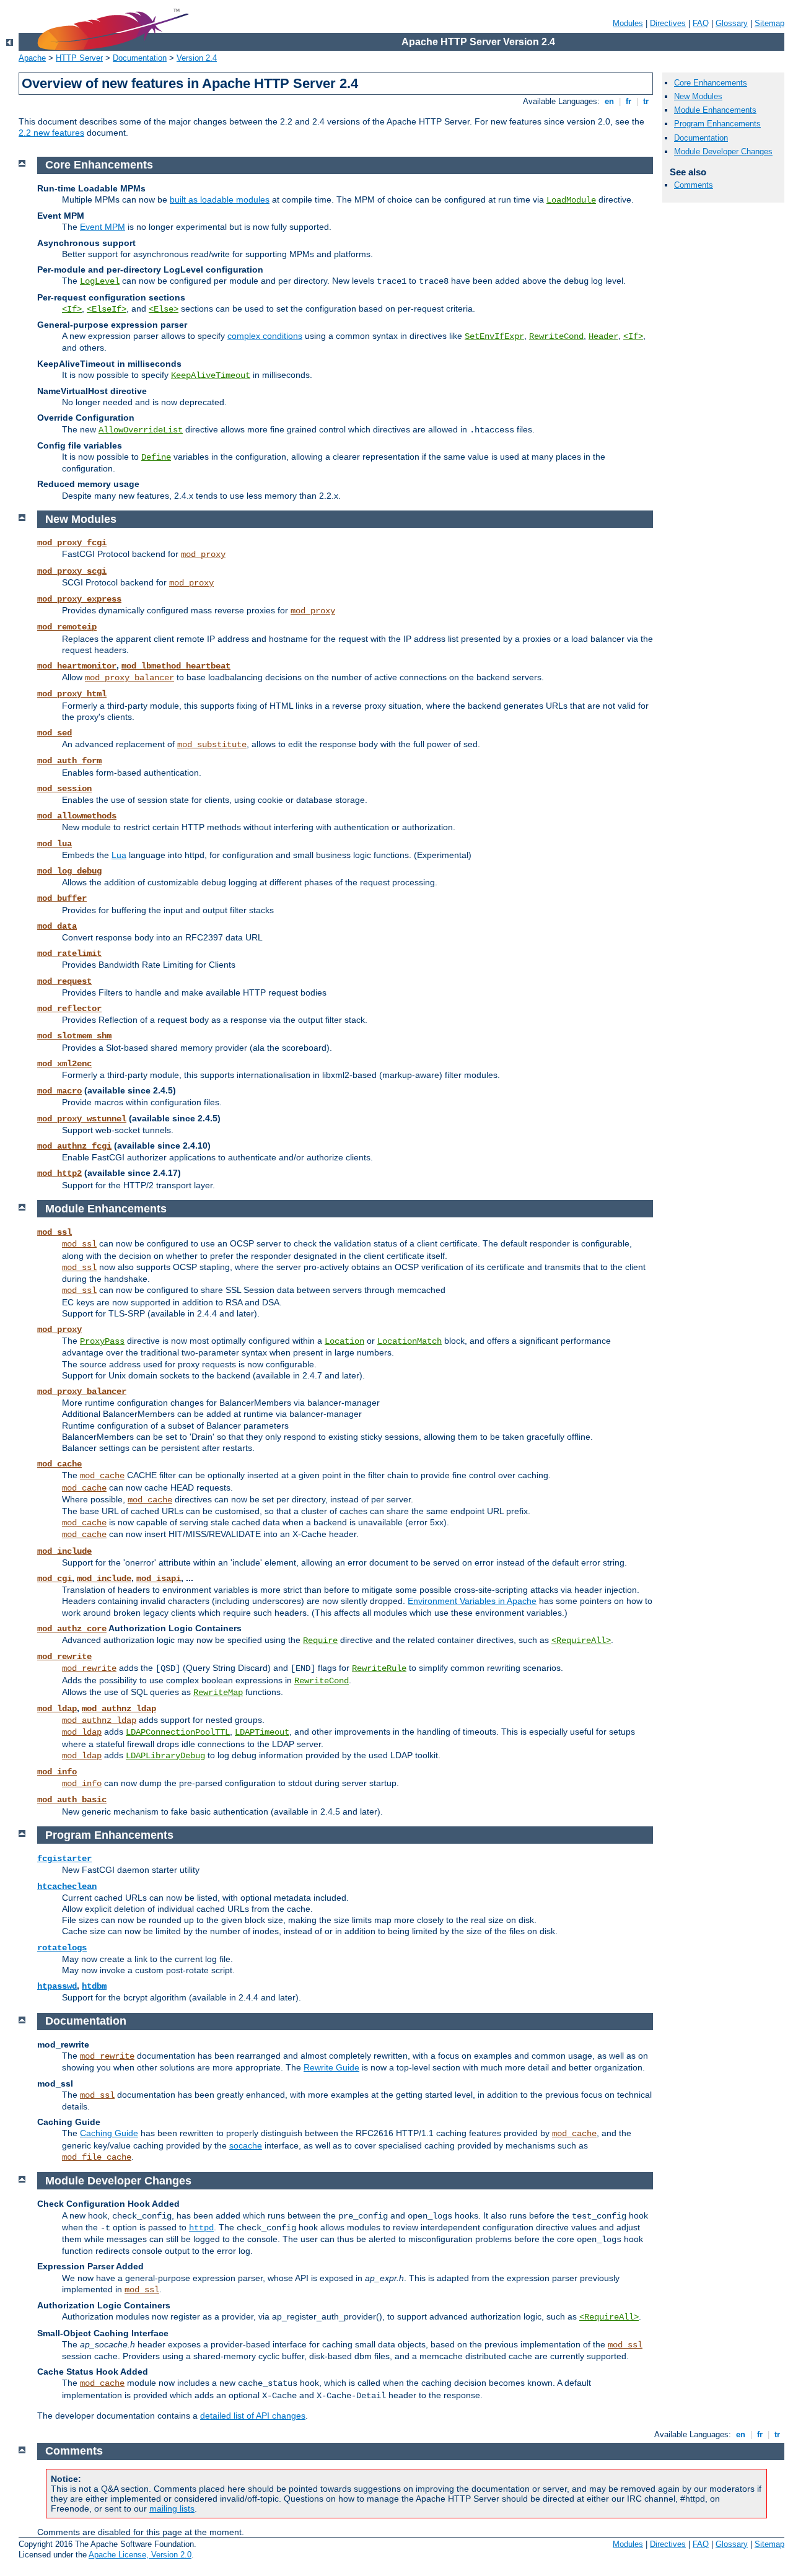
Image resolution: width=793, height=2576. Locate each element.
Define (156, 457)
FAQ (701, 23)
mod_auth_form (69, 761)
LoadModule (571, 200)
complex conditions (265, 336)
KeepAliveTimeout (211, 375)
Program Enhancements (717, 124)
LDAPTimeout (262, 1732)
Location (344, 1341)
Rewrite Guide (331, 2067)
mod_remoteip (67, 627)
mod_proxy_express (79, 599)
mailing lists (172, 2508)
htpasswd (57, 1986)
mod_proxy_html (72, 694)
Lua (119, 855)
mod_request (64, 981)
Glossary (732, 23)
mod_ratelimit (69, 953)
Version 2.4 (197, 58)
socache (246, 2145)
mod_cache (59, 1464)
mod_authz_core (72, 1629)
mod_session (64, 789)
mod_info (57, 1772)
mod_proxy (203, 554)
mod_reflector (69, 1009)
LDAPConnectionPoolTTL (178, 1732)
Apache (32, 58)
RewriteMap (218, 1693)
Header (603, 336)
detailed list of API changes (253, 2416)
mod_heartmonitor (77, 666)
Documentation (140, 58)
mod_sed (55, 733)
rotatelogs (62, 1948)
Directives (668, 23)
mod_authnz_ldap (119, 1709)
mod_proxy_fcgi (72, 543)
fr (629, 101)
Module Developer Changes (723, 151)
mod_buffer (62, 898)
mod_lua (55, 844)
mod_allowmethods (77, 816)
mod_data (57, 926)
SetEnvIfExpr (494, 336)
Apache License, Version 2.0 (140, 2555)
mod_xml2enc (64, 1064)
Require (320, 1641)
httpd (201, 2228)
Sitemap (769, 23)
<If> (72, 309)
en (609, 101)
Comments (694, 185)
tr (646, 101)
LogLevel (100, 281)
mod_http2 (59, 1173)
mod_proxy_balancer (129, 678)
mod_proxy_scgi (72, 571)
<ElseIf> (107, 309)
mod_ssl (55, 1232)
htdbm (94, 1986)
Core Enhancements (711, 83)
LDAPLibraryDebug (165, 1756)
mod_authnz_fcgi (74, 1146)
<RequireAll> (581, 1641)
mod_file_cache (97, 2157)
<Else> (164, 309)
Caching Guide (109, 2133)
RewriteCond (556, 336)
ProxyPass (102, 1341)
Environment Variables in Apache (472, 1601)
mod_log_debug (69, 871)
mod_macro (59, 1091)
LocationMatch (410, 1341)
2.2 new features (51, 133)
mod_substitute (212, 745)
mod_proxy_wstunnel (82, 1119)
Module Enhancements (715, 110)
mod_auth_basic (72, 1800)
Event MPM (103, 227)
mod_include (64, 1551)
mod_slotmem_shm (74, 1036)
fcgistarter (64, 1859)
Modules (628, 23)
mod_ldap (57, 1709)
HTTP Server (79, 58)
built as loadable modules (220, 199)
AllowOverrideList (141, 430)
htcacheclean (67, 1886)
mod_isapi (159, 1579)
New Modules (698, 96)
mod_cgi (55, 1579)
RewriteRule (379, 1668)
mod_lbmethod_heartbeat (176, 666)
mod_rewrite (64, 1657)
